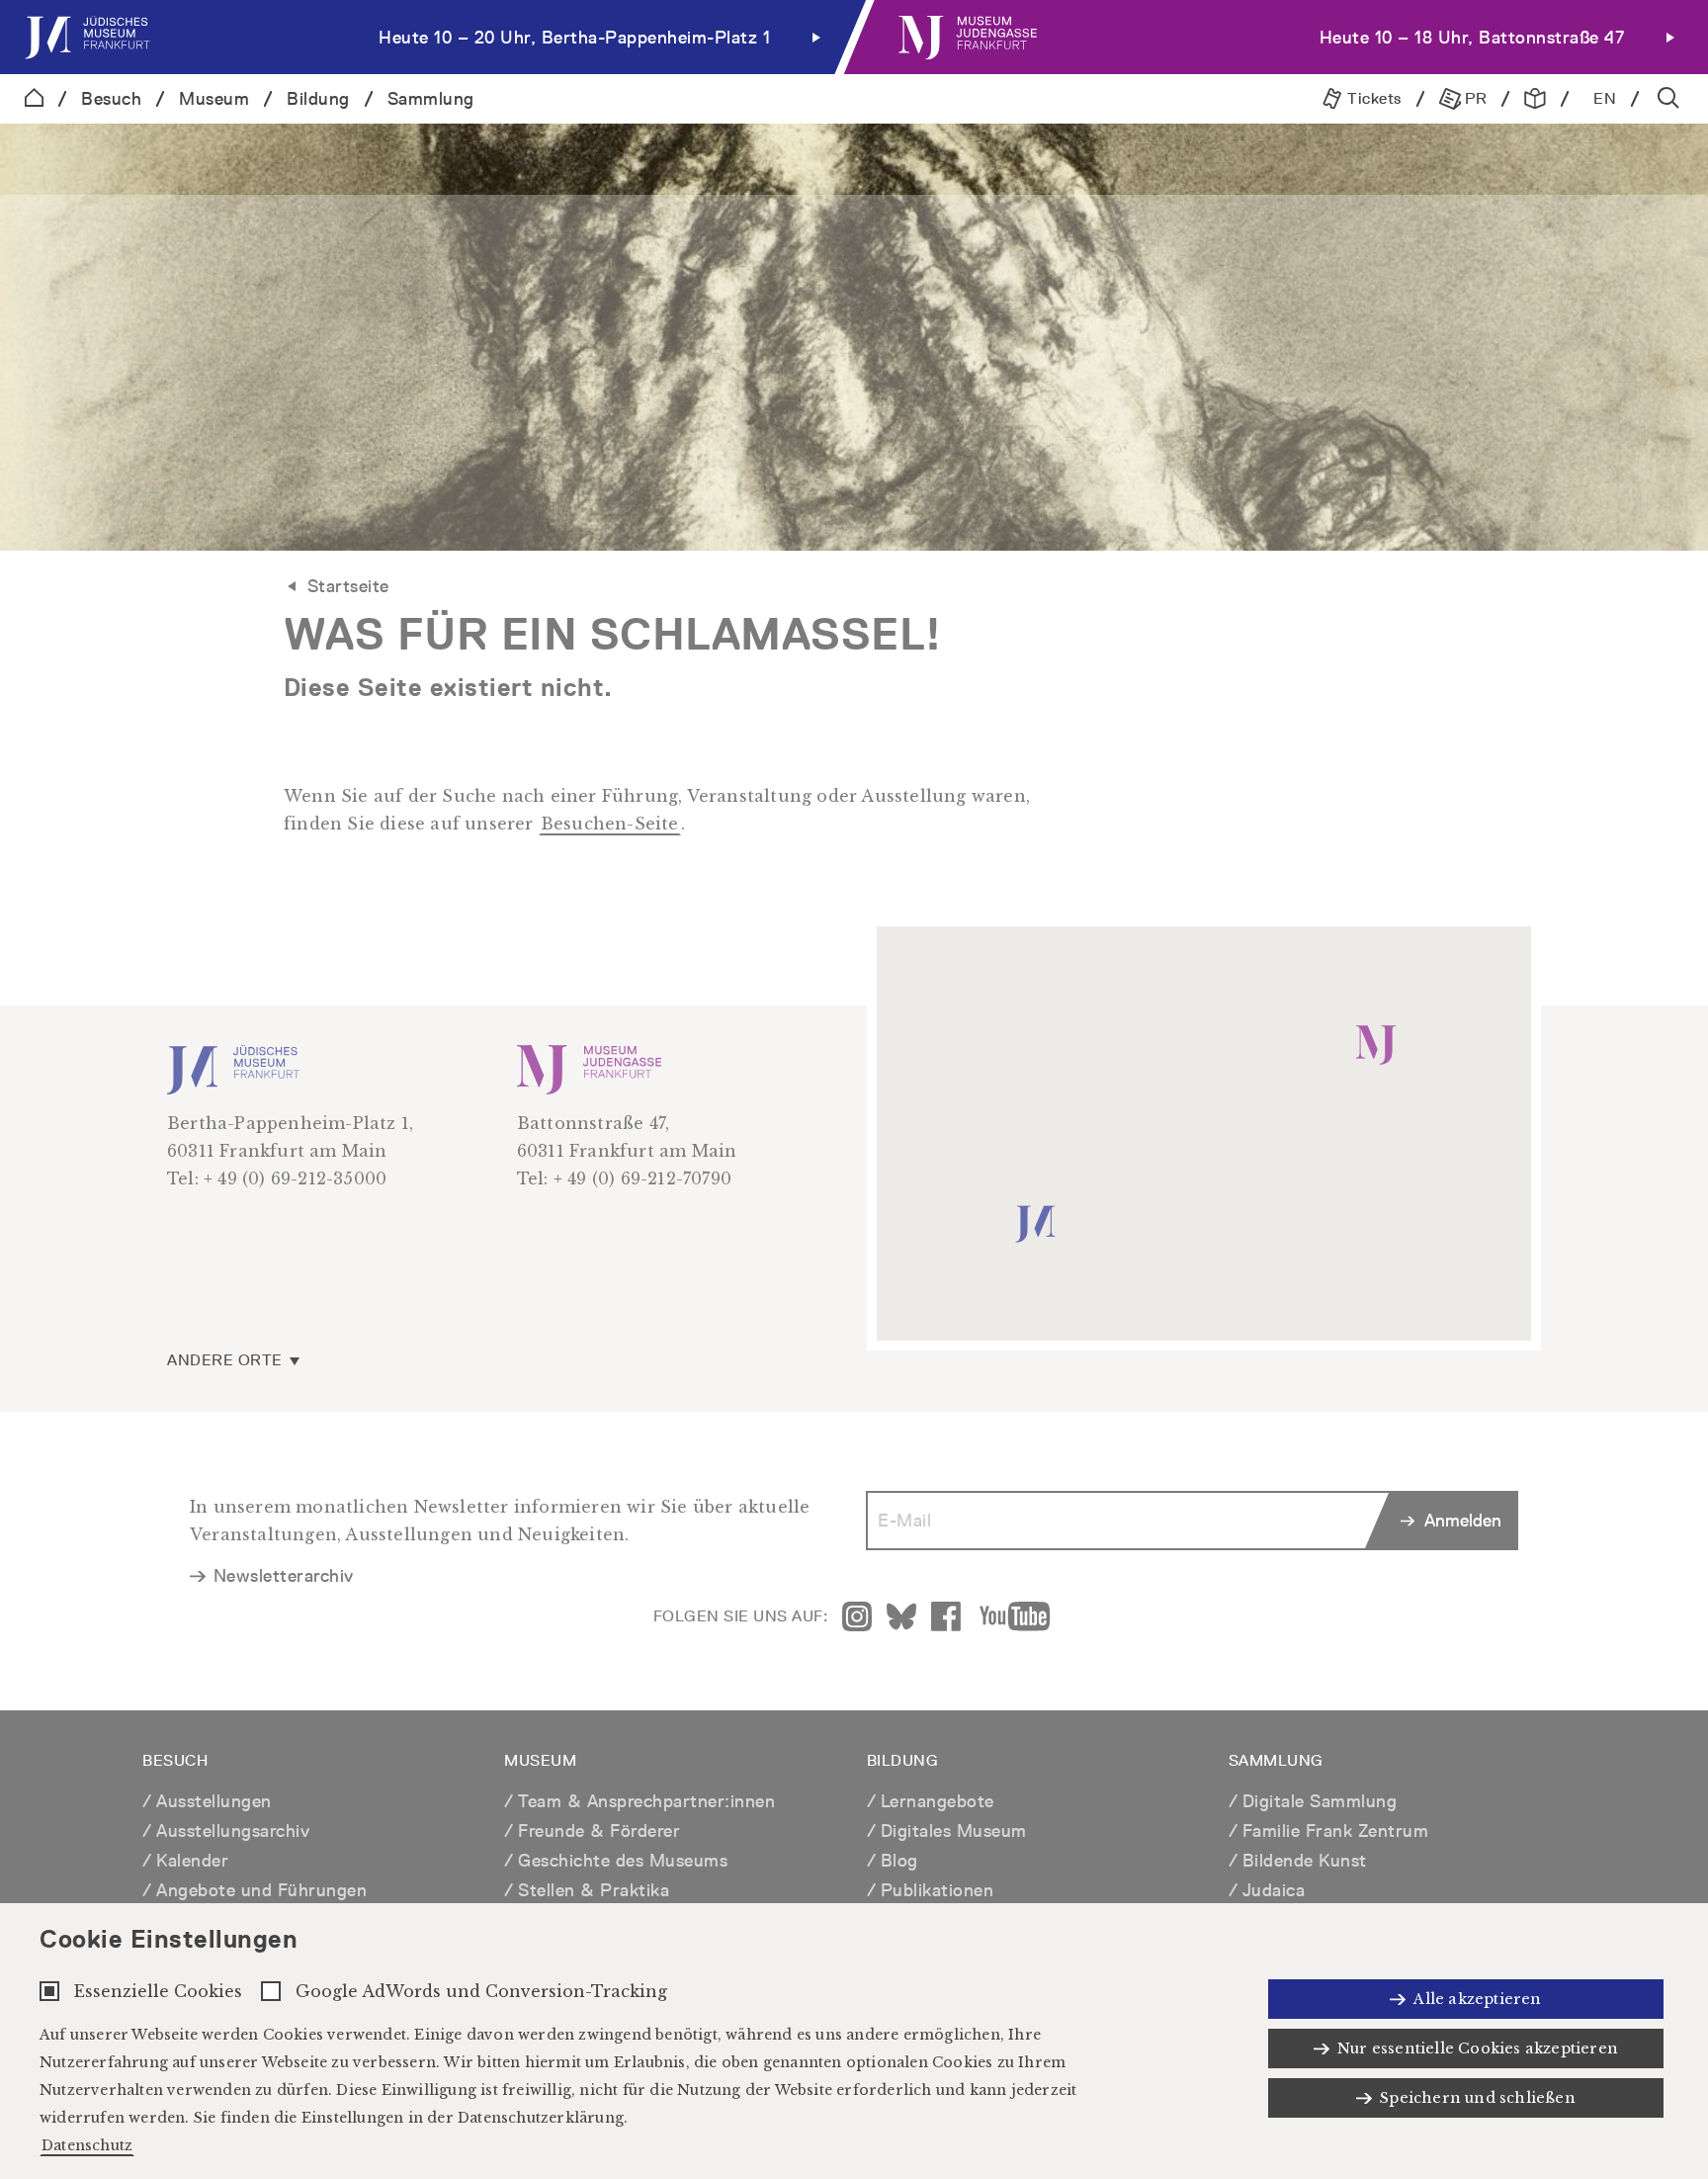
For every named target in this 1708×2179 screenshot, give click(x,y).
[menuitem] (427, 37)
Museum (214, 98)
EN (1605, 98)
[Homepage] (34, 99)
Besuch (111, 98)
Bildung (318, 98)
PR (1474, 98)
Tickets (1372, 98)
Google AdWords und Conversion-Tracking (481, 1991)
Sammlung (431, 98)
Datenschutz (87, 2145)
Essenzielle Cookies (158, 1991)
